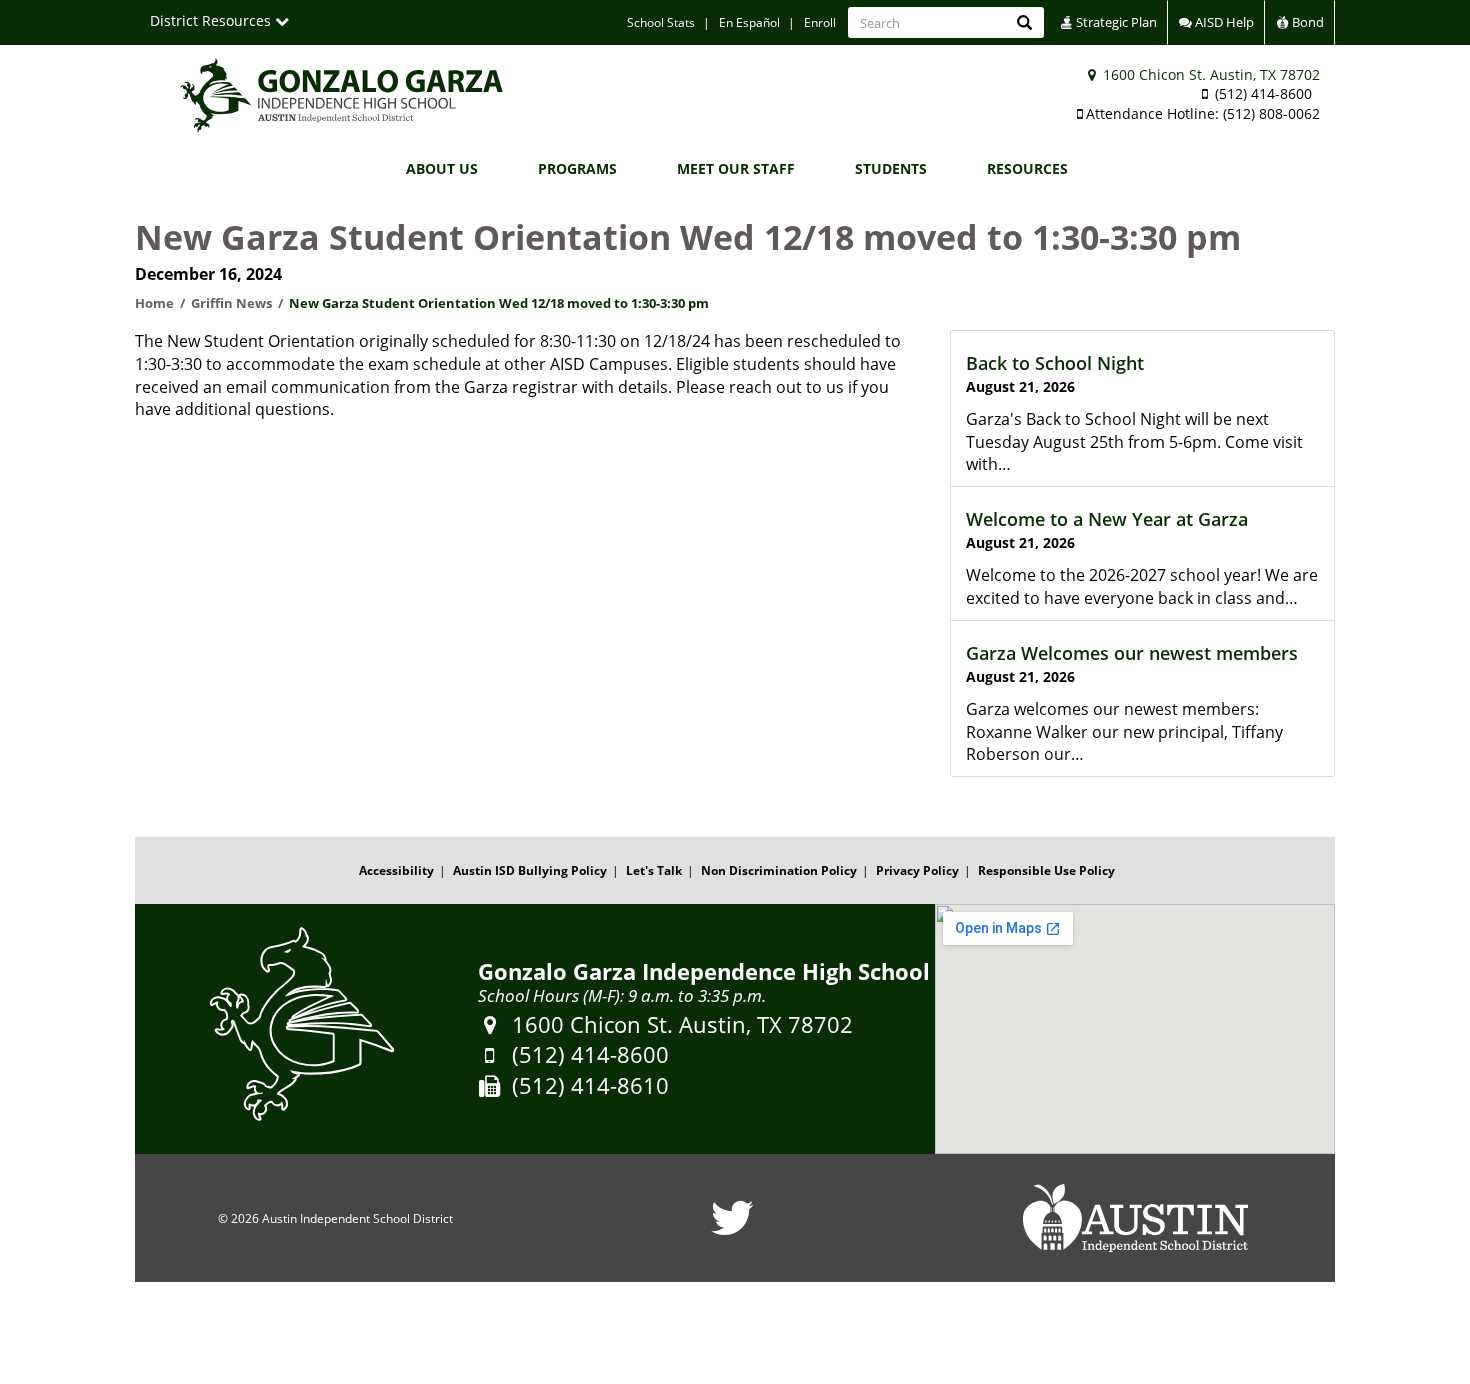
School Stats (661, 22)
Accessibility (396, 870)
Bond (1306, 22)
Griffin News (231, 303)
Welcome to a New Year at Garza (1107, 519)
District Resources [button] (212, 20)
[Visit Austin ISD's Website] (1135, 1218)
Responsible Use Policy (1046, 870)
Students (891, 168)
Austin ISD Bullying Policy (530, 870)
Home (154, 303)
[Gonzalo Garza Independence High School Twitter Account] (732, 1230)
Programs (577, 168)
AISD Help (1223, 22)
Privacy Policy (917, 870)
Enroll (820, 22)
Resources (1027, 168)
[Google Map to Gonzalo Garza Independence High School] (1135, 1029)
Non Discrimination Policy (779, 870)
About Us (442, 168)
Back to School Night (1055, 363)
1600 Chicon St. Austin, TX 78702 (1209, 74)
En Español (749, 22)
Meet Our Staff (736, 168)
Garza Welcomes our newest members (1132, 653)
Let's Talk (654, 870)
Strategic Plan (1115, 22)
